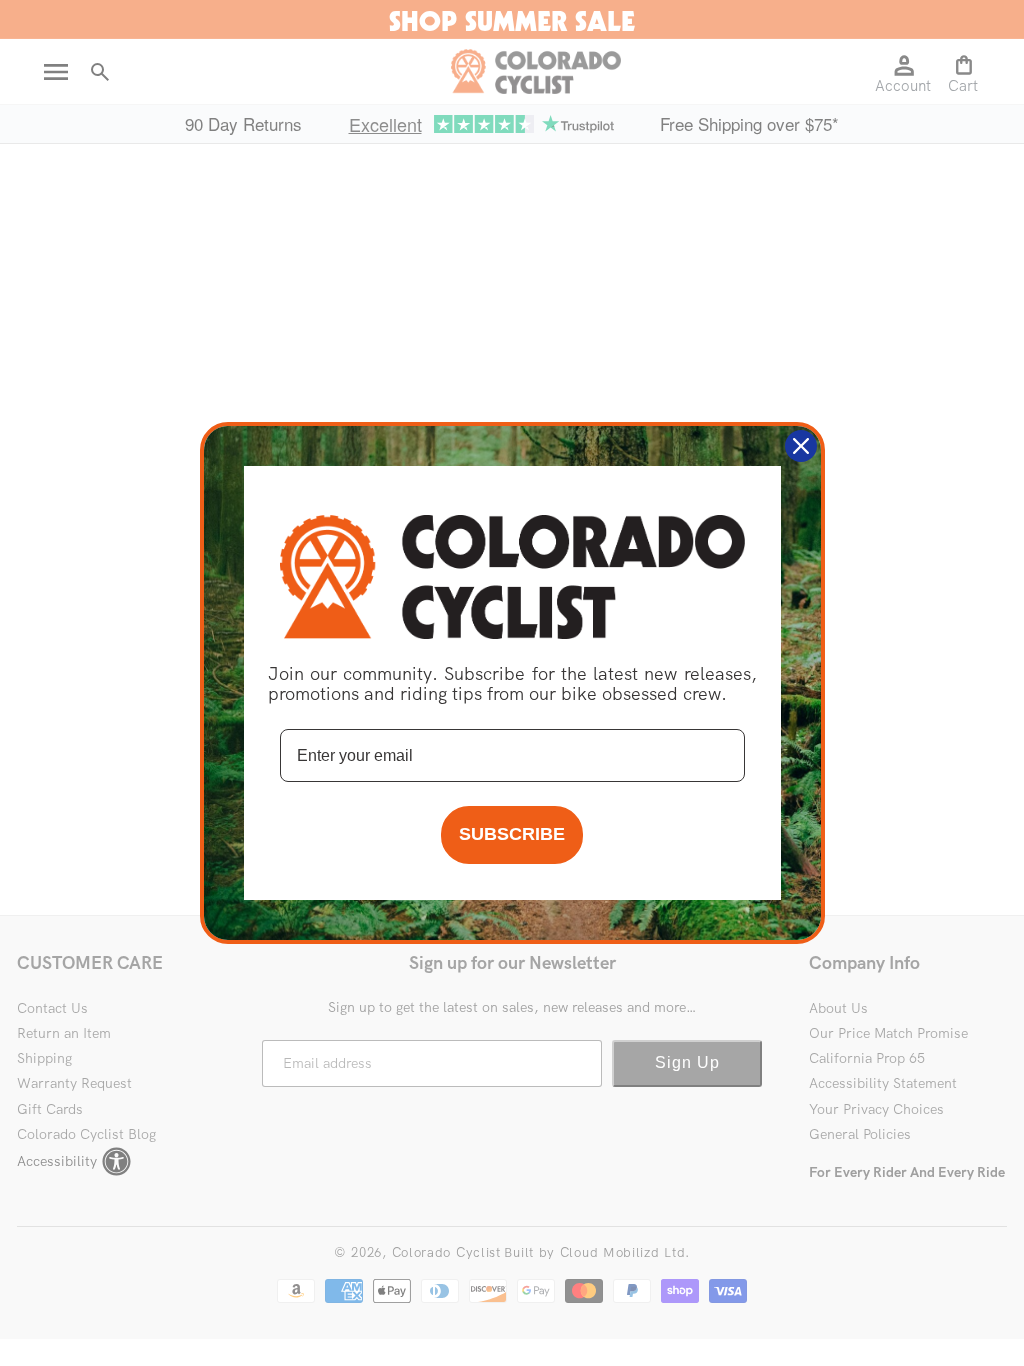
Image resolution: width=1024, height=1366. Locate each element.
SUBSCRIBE (512, 834)
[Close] (801, 446)
